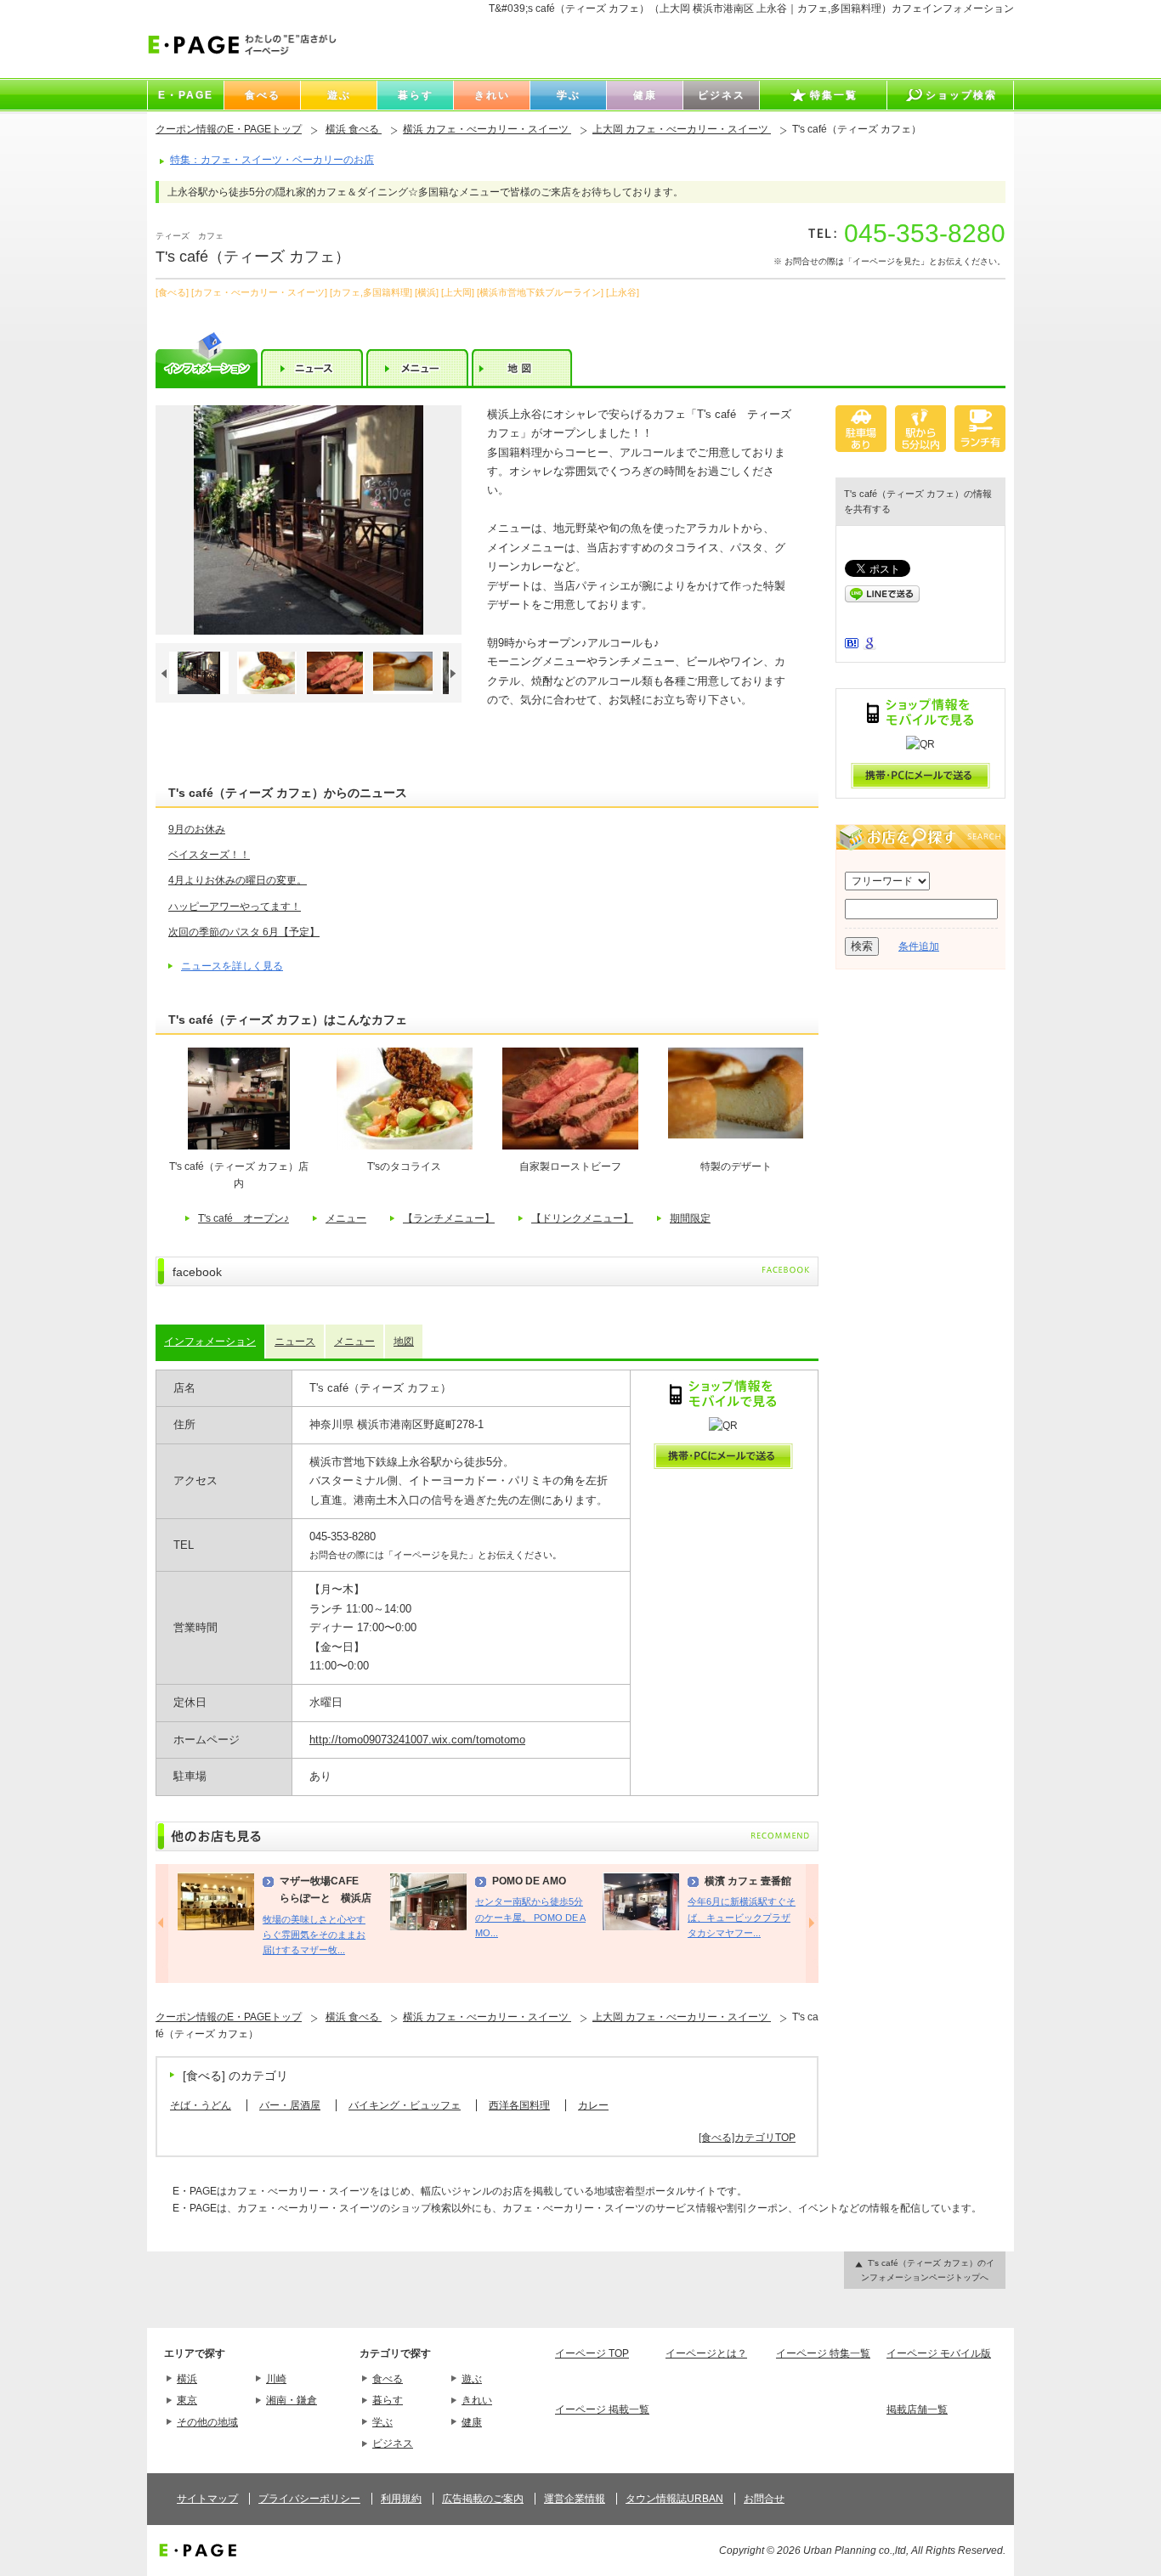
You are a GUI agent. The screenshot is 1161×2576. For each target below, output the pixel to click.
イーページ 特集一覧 (823, 2353)
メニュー (346, 1218)
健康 (472, 2422)
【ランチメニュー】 (449, 1218)
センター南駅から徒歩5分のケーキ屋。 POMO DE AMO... (530, 1917)
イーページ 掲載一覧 (602, 2409)
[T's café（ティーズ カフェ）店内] (239, 1146)
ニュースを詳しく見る (232, 966)
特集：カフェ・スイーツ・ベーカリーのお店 (272, 160)
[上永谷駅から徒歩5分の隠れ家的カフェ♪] (309, 520)
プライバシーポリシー (309, 2499)
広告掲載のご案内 (483, 2499)
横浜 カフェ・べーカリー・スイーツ (487, 129)
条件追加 (919, 946)
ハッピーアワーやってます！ (235, 907)
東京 (187, 2400)
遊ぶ (472, 2379)
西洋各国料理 (519, 2105)
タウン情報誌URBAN (674, 2499)
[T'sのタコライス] (405, 1146)
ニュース (295, 1342)
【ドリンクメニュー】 (582, 1218)
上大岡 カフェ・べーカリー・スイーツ (682, 129)
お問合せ (764, 2499)
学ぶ (382, 2422)
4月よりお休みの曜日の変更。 (238, 880)
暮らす (388, 2400)
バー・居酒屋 (290, 2105)
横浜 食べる (354, 129)
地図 (404, 1342)
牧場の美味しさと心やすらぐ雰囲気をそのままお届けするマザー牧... (314, 1935)
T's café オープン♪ (244, 1218)
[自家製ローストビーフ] (570, 1146)
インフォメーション (210, 1342)
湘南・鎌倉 (292, 2400)
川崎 (276, 2379)
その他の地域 (207, 2422)
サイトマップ (207, 2499)
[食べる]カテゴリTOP (747, 2138)
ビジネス (393, 2443)
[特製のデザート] (736, 1135)
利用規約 (401, 2499)
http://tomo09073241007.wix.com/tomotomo (417, 1740)
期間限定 (690, 1218)
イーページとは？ (706, 2353)
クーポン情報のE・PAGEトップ (229, 129)
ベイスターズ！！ (209, 855)
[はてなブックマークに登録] (852, 645)
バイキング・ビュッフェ (405, 2105)
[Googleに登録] (869, 647)
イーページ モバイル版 (939, 2353)
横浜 (187, 2379)
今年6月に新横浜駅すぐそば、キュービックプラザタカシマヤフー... (742, 1917)
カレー (593, 2105)
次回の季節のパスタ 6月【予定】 (244, 932)
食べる (388, 2379)
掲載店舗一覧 (917, 2409)
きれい (477, 2400)
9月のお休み (197, 829)
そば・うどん (201, 2105)
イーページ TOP (592, 2353)
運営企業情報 (575, 2499)
